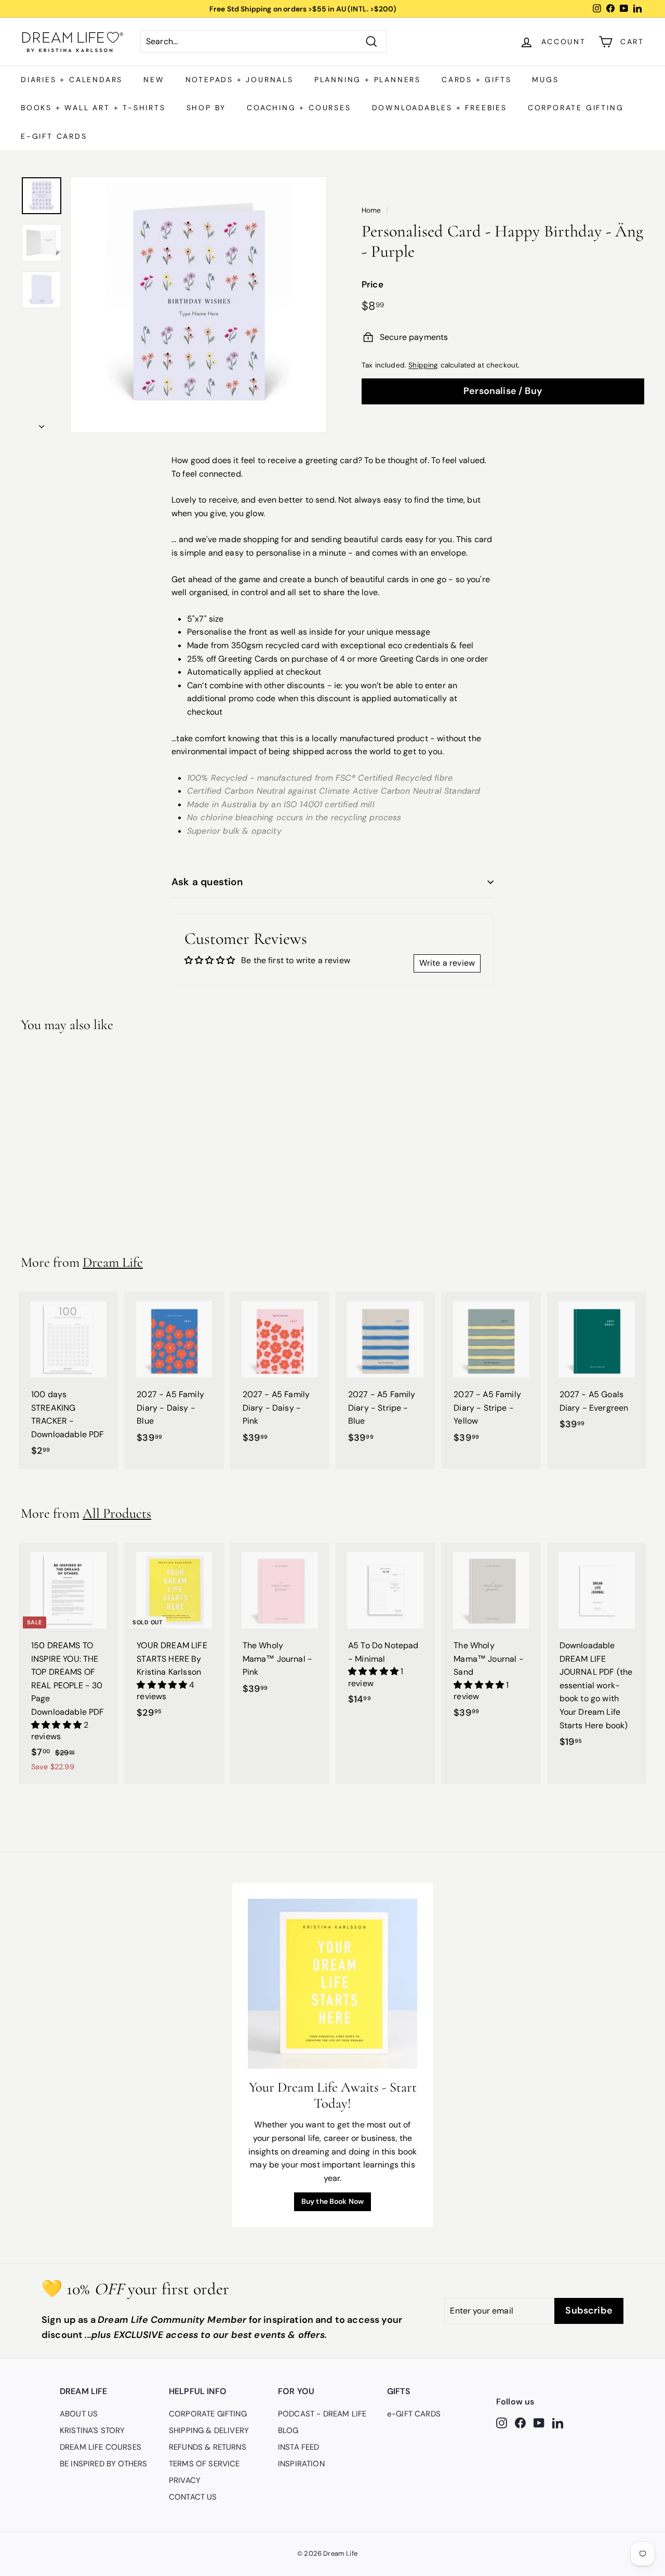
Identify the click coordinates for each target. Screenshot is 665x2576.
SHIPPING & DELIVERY (209, 2430)
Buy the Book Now (333, 2201)
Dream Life (113, 1262)
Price (373, 284)
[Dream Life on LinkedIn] (558, 2422)
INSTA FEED (299, 2447)
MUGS (545, 80)
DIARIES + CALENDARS (72, 80)
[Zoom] (198, 305)
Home (371, 210)
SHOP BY (207, 108)
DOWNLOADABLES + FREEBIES (440, 108)
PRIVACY (185, 2480)
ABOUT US (79, 2414)
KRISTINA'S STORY (92, 2430)
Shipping (423, 365)
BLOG (288, 2430)
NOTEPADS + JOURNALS (240, 80)
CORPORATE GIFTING (576, 108)
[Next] (42, 424)
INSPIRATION (301, 2464)
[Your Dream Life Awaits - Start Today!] (333, 1984)
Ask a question (207, 882)
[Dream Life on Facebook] (520, 2422)
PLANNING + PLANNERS (368, 80)
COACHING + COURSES (299, 108)
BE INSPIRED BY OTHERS (103, 2464)
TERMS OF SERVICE (204, 2464)
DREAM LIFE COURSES (101, 2447)
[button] (57, 1725)
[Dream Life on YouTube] (539, 2422)
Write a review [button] (447, 963)
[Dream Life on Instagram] (502, 2422)
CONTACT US (193, 2497)
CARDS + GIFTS (476, 80)
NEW (154, 80)
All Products (117, 1513)
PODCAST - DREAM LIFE (322, 2414)
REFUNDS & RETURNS (208, 2447)
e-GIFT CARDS (54, 136)
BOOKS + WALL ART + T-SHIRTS (93, 108)
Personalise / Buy (503, 391)
